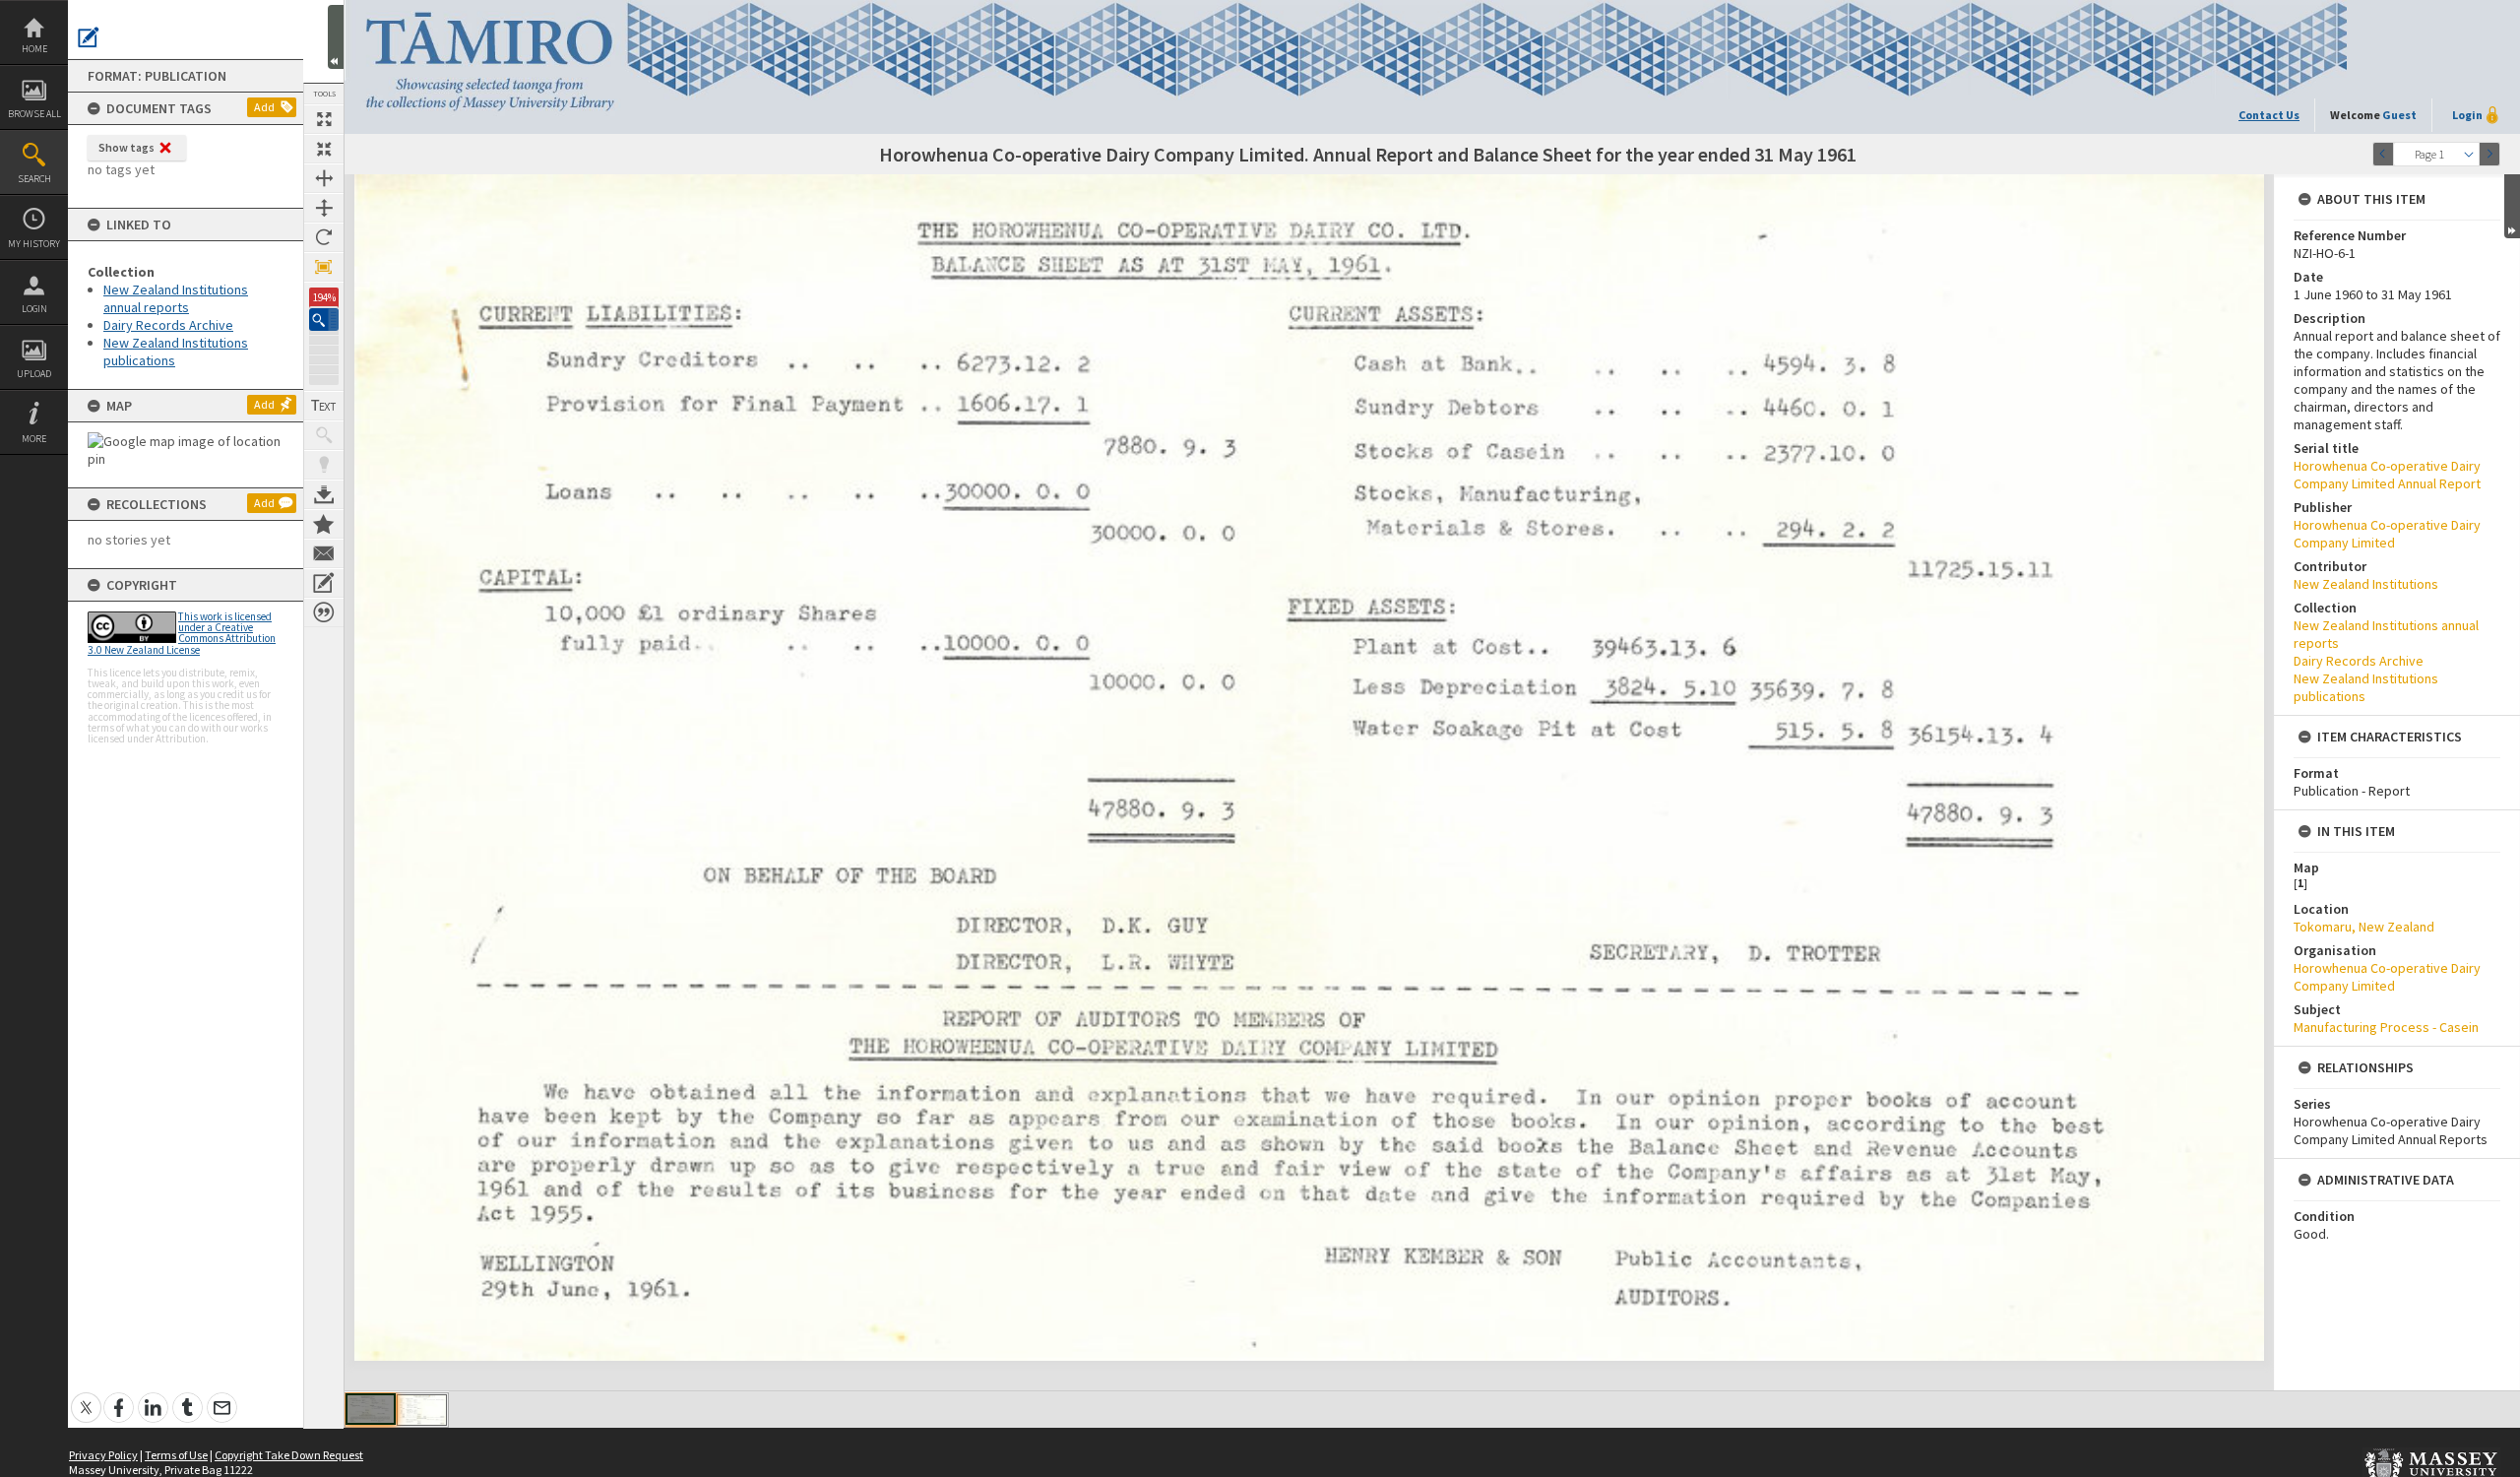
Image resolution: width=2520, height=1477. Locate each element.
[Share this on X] (86, 1397)
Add (264, 107)
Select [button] (2469, 154)
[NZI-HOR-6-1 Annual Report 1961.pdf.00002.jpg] (422, 1410)
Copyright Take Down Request (289, 1455)
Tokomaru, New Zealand (2364, 927)
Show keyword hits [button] (324, 435)
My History (34, 244)
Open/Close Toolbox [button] (336, 37)
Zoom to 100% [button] (324, 267)
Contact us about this (324, 553)
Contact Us (2269, 115)
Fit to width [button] (324, 178)
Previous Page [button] (2383, 154)
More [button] (34, 439)
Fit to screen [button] (324, 149)
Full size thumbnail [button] (324, 119)
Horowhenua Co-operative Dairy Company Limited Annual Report (2387, 475)
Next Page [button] (2489, 154)
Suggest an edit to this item (89, 37)
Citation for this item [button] (324, 612)
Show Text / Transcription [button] (324, 406)
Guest (2399, 115)
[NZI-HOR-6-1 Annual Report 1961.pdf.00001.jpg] (371, 1409)
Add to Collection (324, 524)
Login (34, 309)
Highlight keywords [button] (324, 465)
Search (34, 179)
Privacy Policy (103, 1455)
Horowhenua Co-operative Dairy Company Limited (2387, 534)
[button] (324, 320)
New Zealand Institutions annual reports (176, 298)
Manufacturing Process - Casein (2386, 1027)
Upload (34, 374)
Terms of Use (176, 1455)
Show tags (126, 147)
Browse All (34, 114)
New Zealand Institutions (2366, 584)
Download (324, 494)
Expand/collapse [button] (2512, 206)
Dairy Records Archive (168, 325)
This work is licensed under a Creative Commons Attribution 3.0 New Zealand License (182, 633)
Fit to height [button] (324, 208)
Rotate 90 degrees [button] (324, 237)
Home (34, 49)
